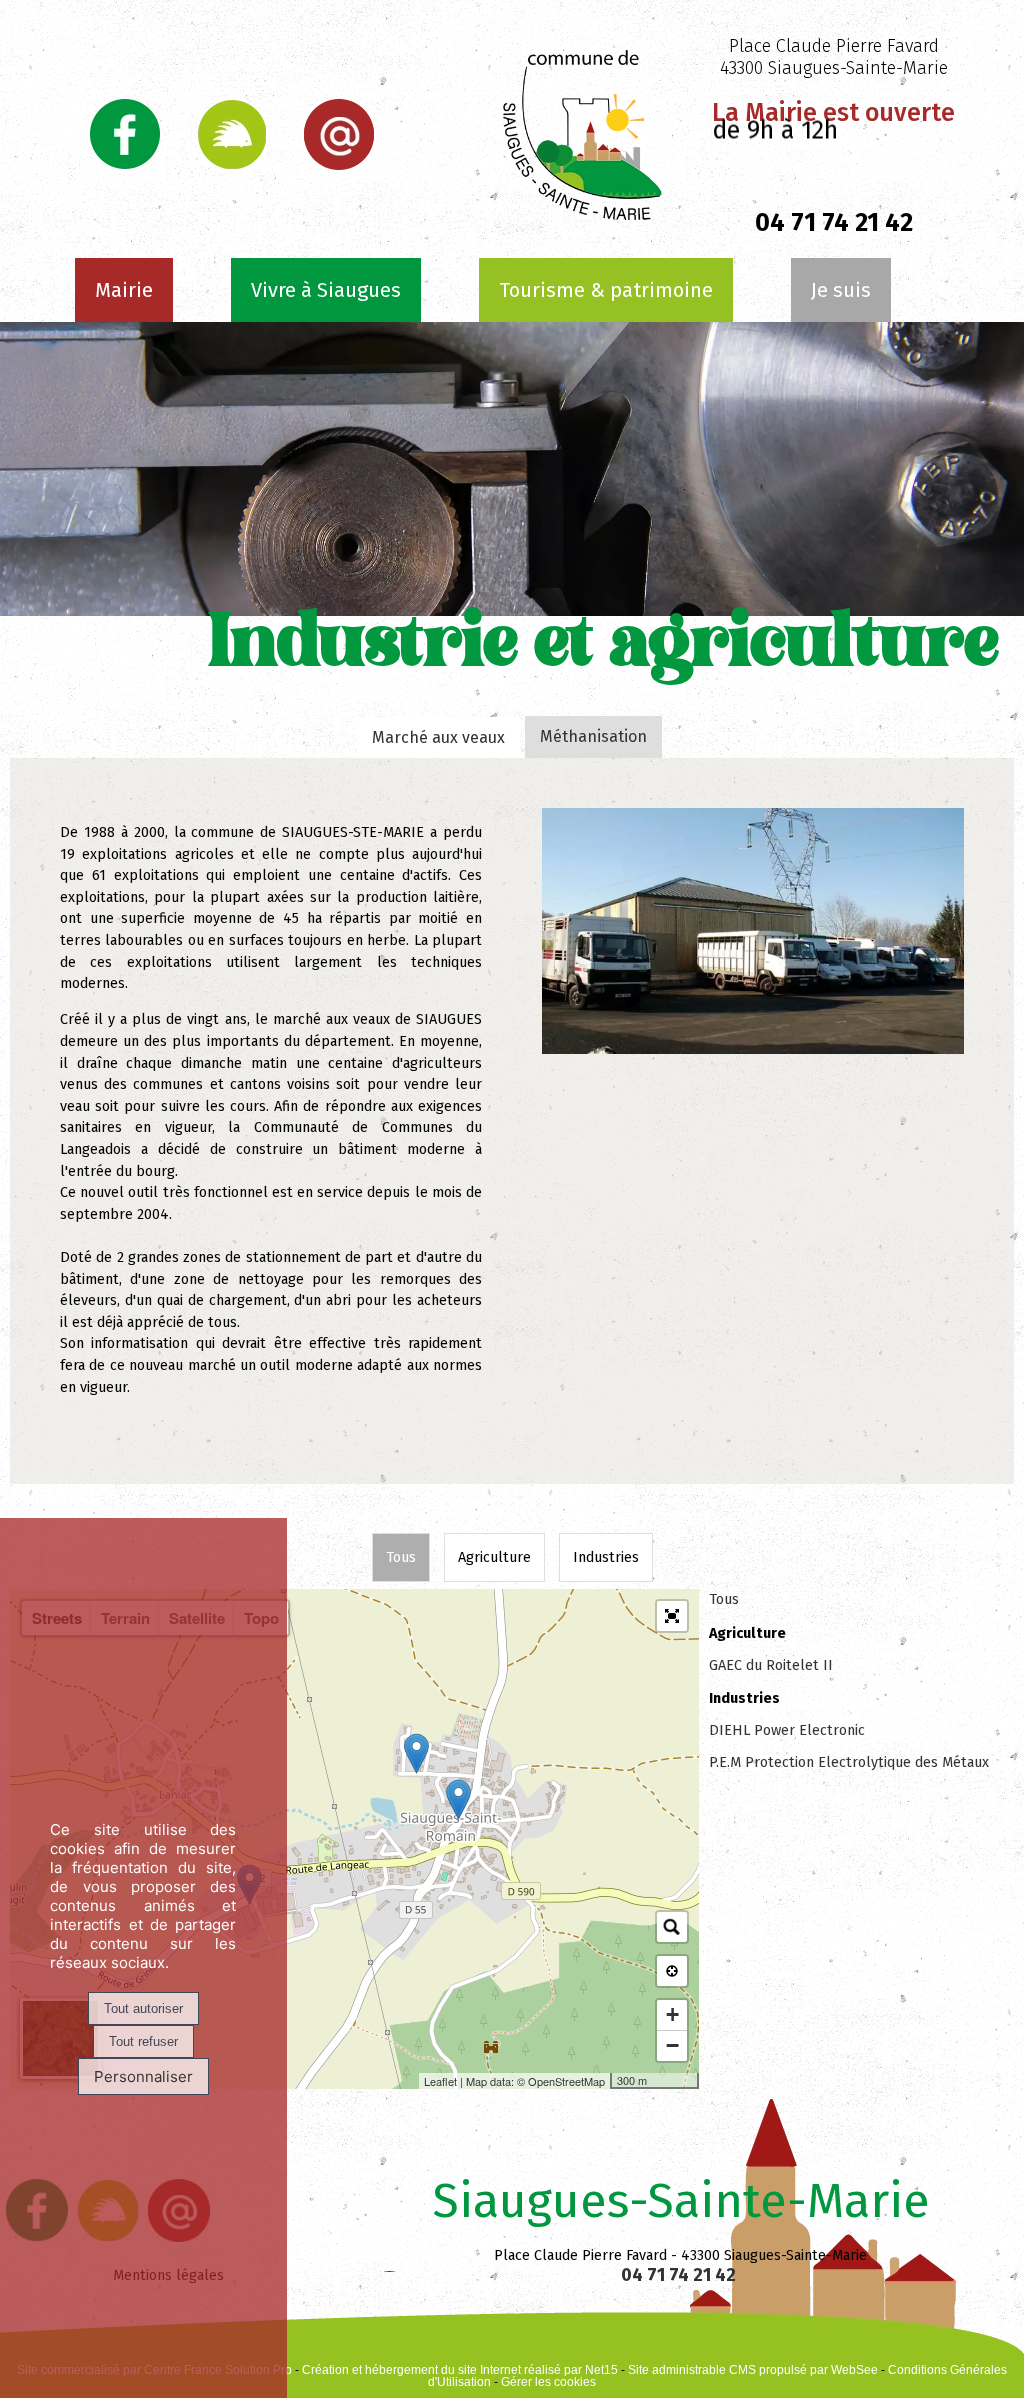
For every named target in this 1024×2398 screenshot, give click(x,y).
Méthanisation (593, 736)
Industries (606, 1557)
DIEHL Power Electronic (787, 1730)
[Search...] (672, 1927)
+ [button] (672, 2014)
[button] (672, 1616)
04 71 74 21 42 (680, 2275)
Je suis (841, 290)
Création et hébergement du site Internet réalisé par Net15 (460, 2370)
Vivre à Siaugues (326, 290)
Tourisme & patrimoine (606, 290)
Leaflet (440, 2081)
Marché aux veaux (438, 737)
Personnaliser (143, 2076)
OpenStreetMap (566, 2081)
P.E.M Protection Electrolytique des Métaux (849, 1762)
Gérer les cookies (548, 2382)
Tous (401, 1557)
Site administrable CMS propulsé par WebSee (753, 2370)
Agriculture (494, 1557)
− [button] (672, 2045)
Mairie (124, 290)
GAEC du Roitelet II (771, 1665)
